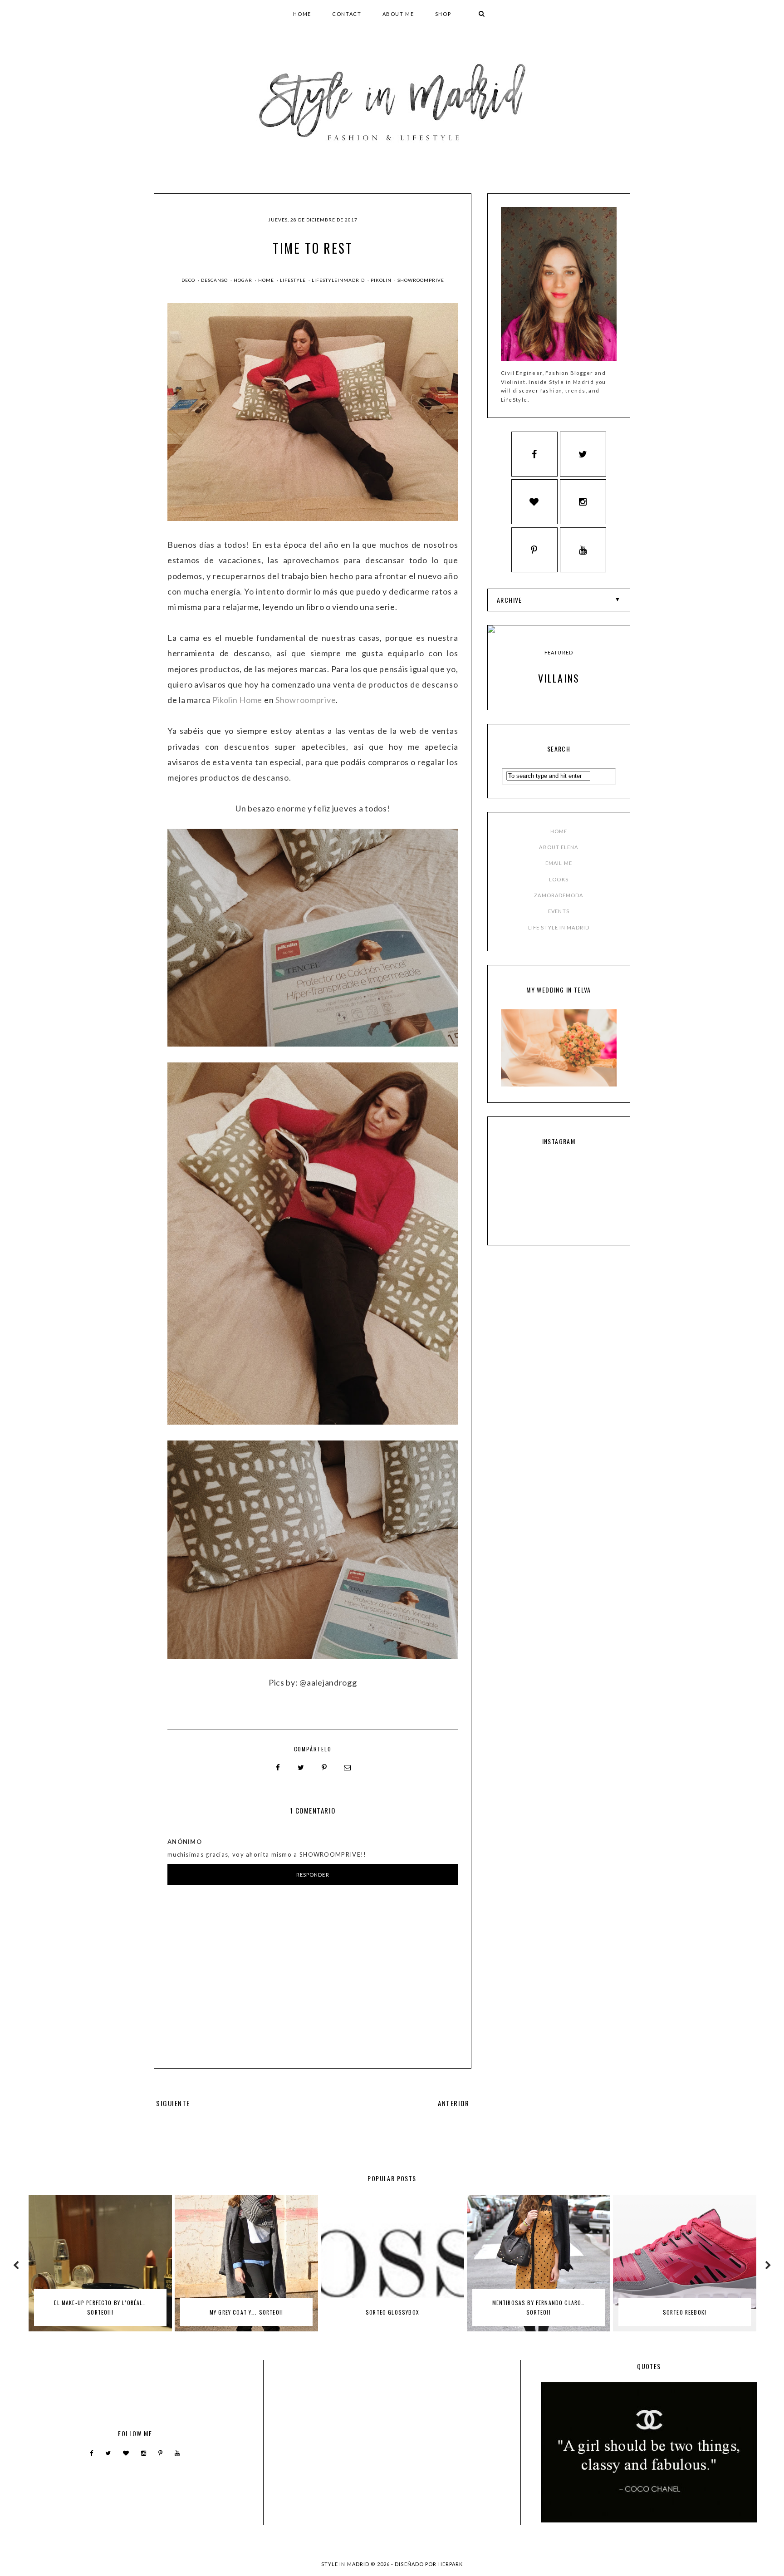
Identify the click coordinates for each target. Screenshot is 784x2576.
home (267, 280)
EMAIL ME (559, 863)
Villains (559, 678)
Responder (313, 1875)
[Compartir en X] (301, 1768)
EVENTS (559, 911)
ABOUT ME (398, 14)
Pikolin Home (238, 700)
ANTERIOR (453, 2103)
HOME (302, 14)
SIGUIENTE (173, 2103)
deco (189, 280)
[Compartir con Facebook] (278, 1768)
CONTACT (347, 14)
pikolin (382, 280)
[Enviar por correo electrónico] (348, 1768)
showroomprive (421, 280)
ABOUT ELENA (559, 847)
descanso (215, 280)
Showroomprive (306, 700)
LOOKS (559, 879)
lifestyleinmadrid (339, 280)
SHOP (443, 14)
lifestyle (294, 280)
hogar (244, 280)
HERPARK (451, 2564)
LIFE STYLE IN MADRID (559, 927)
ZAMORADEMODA (559, 895)
